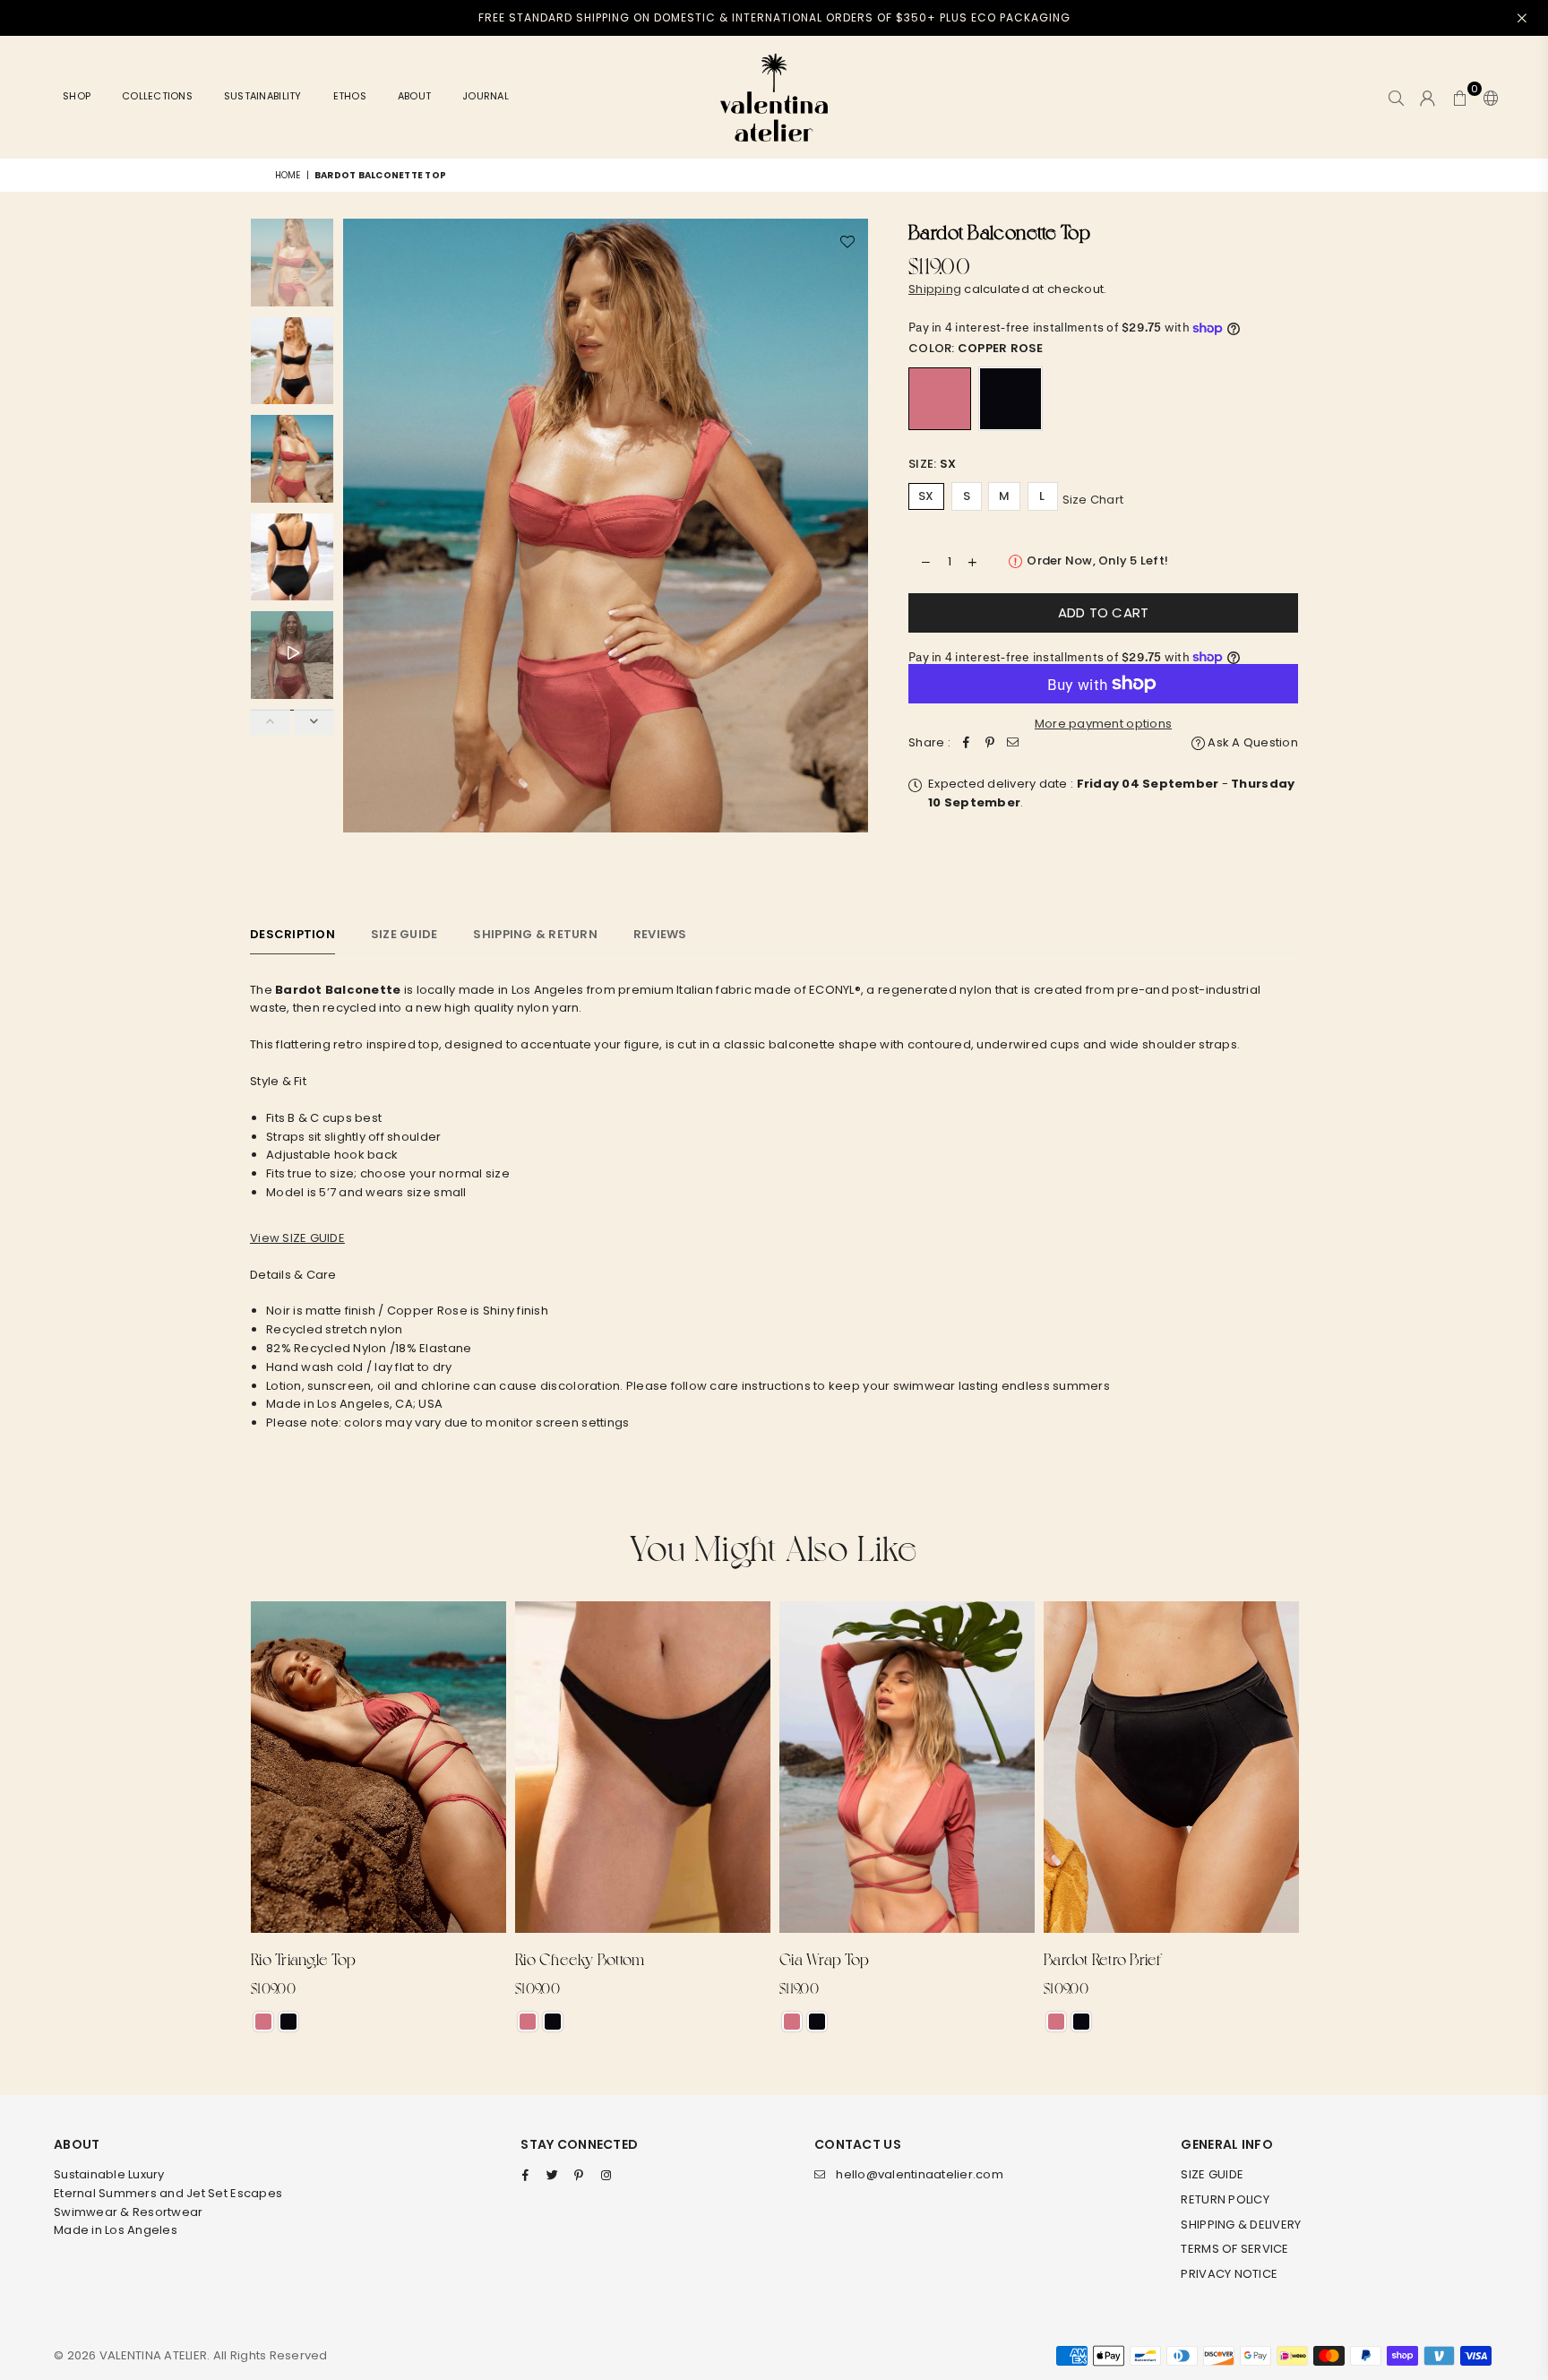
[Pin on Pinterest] (990, 743)
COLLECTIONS (157, 96)
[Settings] (1487, 98)
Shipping (935, 289)
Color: (976, 348)
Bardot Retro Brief (1103, 1958)
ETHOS (350, 96)
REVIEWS (660, 934)
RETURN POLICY (1225, 2199)
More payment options (1103, 724)
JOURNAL (486, 96)
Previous (359, 547)
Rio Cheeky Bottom (580, 1958)
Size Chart (1093, 499)
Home (288, 175)
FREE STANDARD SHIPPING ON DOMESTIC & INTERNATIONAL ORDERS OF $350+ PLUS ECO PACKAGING (774, 17)
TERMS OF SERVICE (1234, 2249)
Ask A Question (1251, 742)
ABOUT (414, 96)
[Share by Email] (1013, 743)
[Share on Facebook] (967, 743)
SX (926, 496)
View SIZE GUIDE (297, 1238)
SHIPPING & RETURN (535, 934)
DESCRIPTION (292, 934)
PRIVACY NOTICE (1229, 2274)
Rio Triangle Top (303, 1958)
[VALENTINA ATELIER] (774, 97)
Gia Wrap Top (824, 1958)
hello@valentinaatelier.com (920, 2174)
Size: (932, 464)
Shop (77, 96)
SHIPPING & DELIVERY (1241, 2225)
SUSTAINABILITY (263, 96)
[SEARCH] (1396, 98)
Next (852, 547)
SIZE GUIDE (1212, 2174)
